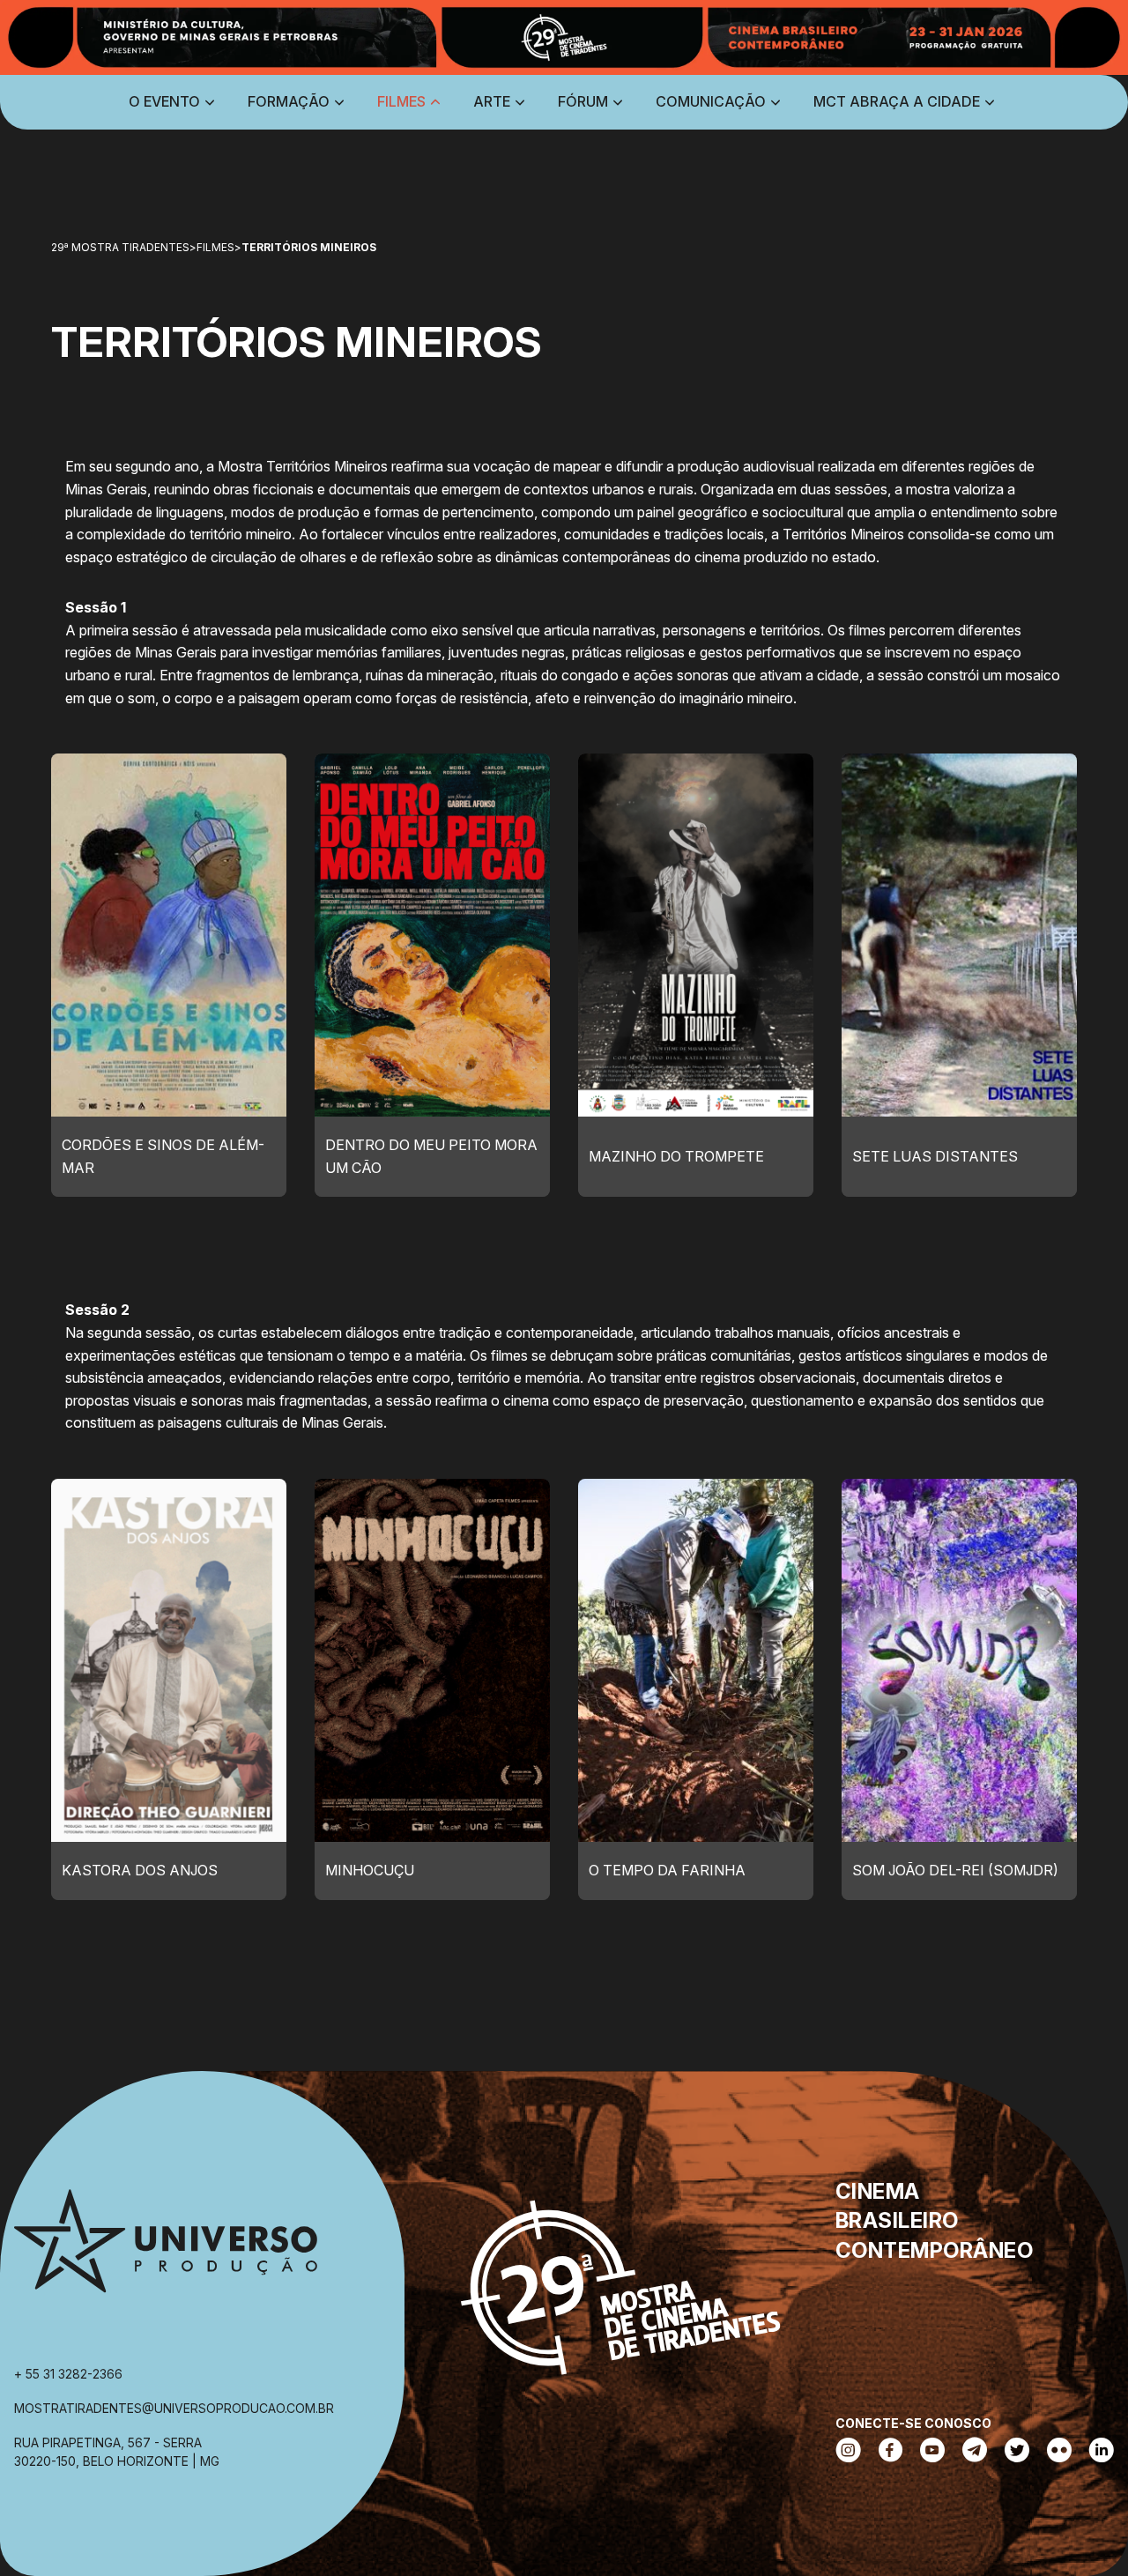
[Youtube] (932, 2452)
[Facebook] (891, 2452)
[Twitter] (1017, 2452)
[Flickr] (1059, 2452)
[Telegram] (975, 2452)
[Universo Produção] (166, 2249)
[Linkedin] (1102, 2452)
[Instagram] (848, 2452)
